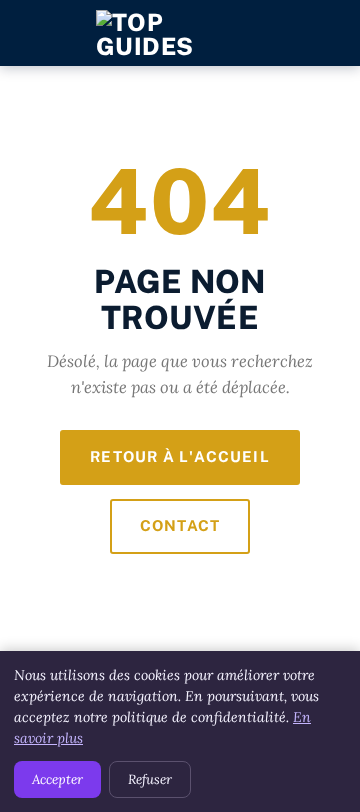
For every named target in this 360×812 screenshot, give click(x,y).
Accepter (57, 779)
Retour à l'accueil (180, 456)
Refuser (150, 779)
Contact (180, 525)
